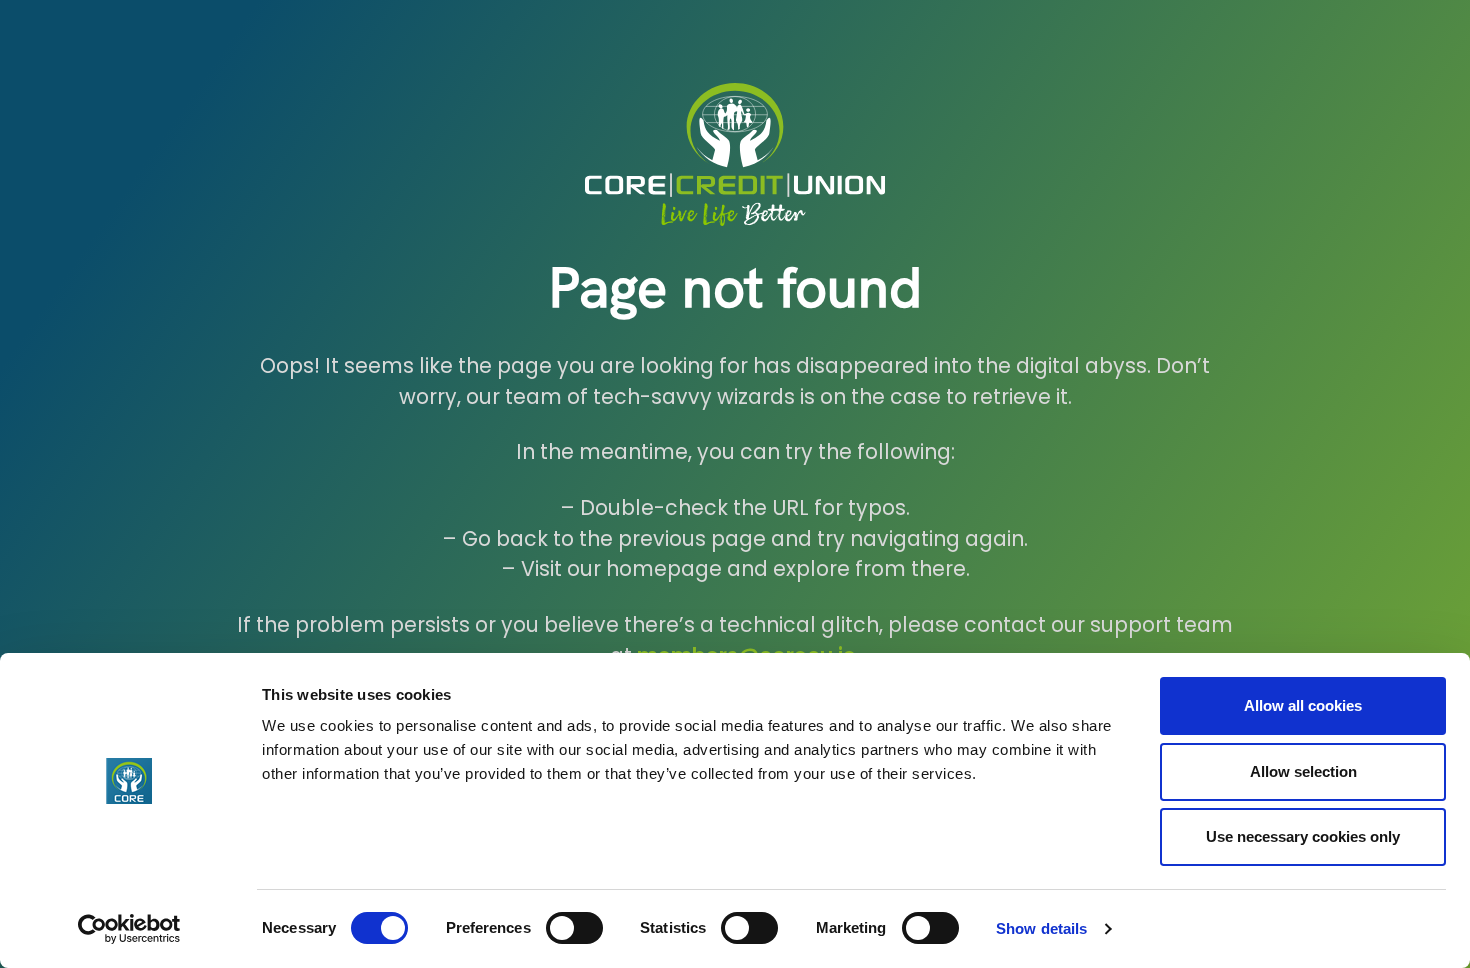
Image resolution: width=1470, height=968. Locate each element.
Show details (1041, 928)
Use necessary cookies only (1303, 836)
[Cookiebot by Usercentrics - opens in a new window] (129, 929)
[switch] (574, 928)
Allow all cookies (1303, 705)
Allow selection (1303, 771)
